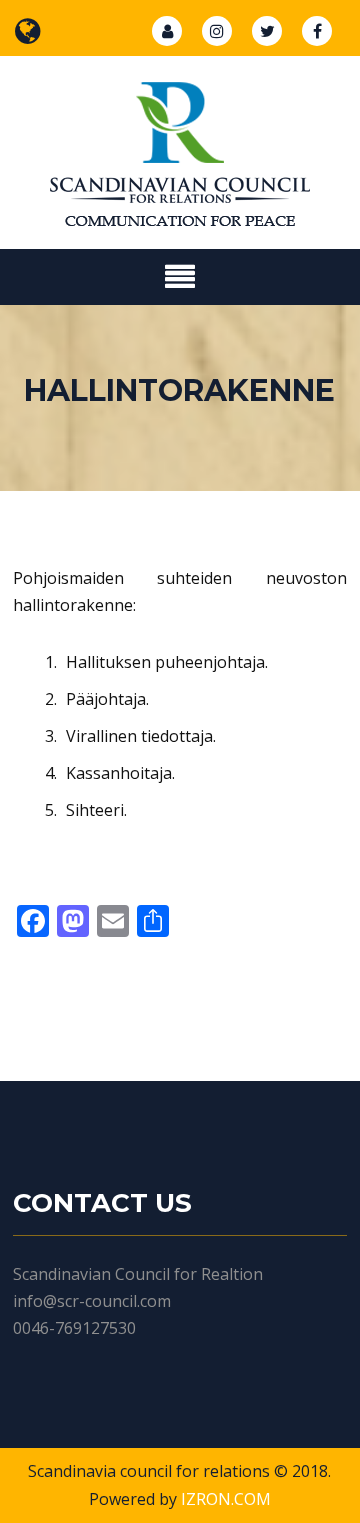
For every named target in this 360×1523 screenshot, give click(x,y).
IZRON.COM (226, 1499)
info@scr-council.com (92, 1301)
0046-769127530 (74, 1328)
